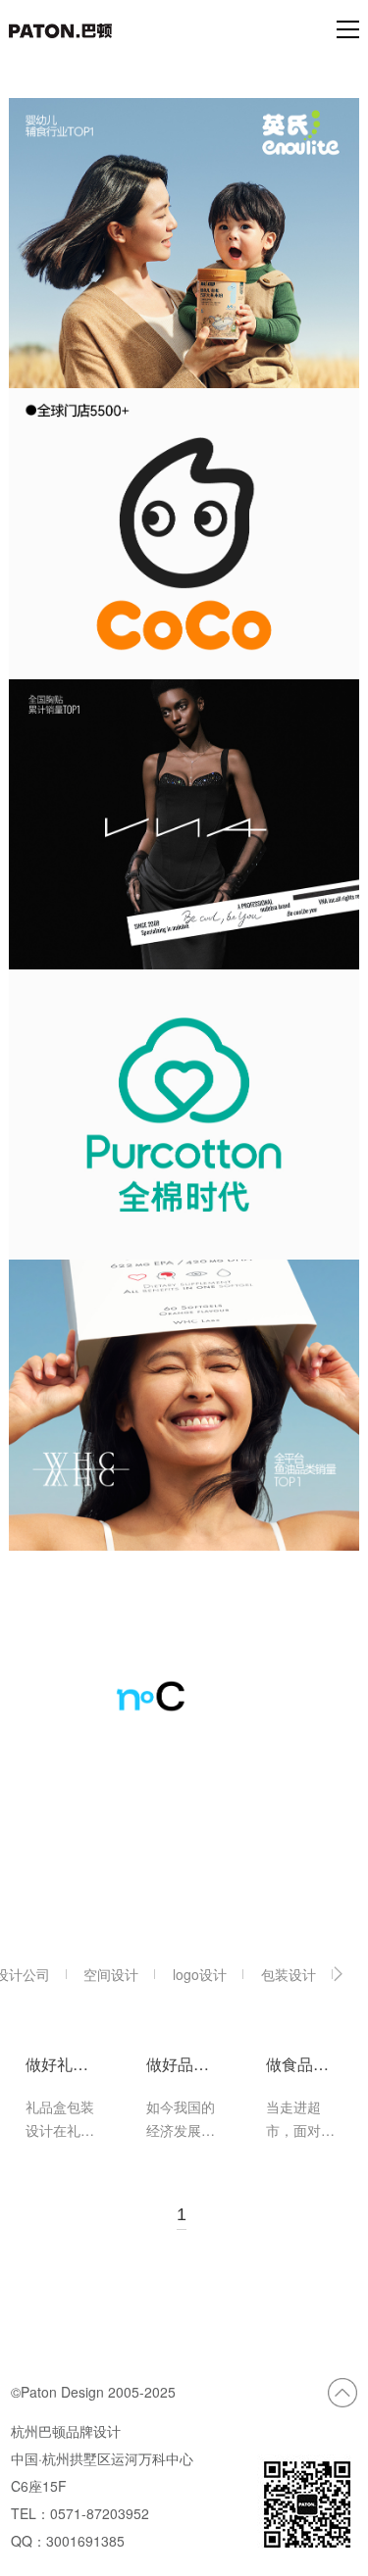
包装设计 (289, 1974)
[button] (338, 1974)
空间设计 (111, 1974)
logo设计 (200, 1974)
